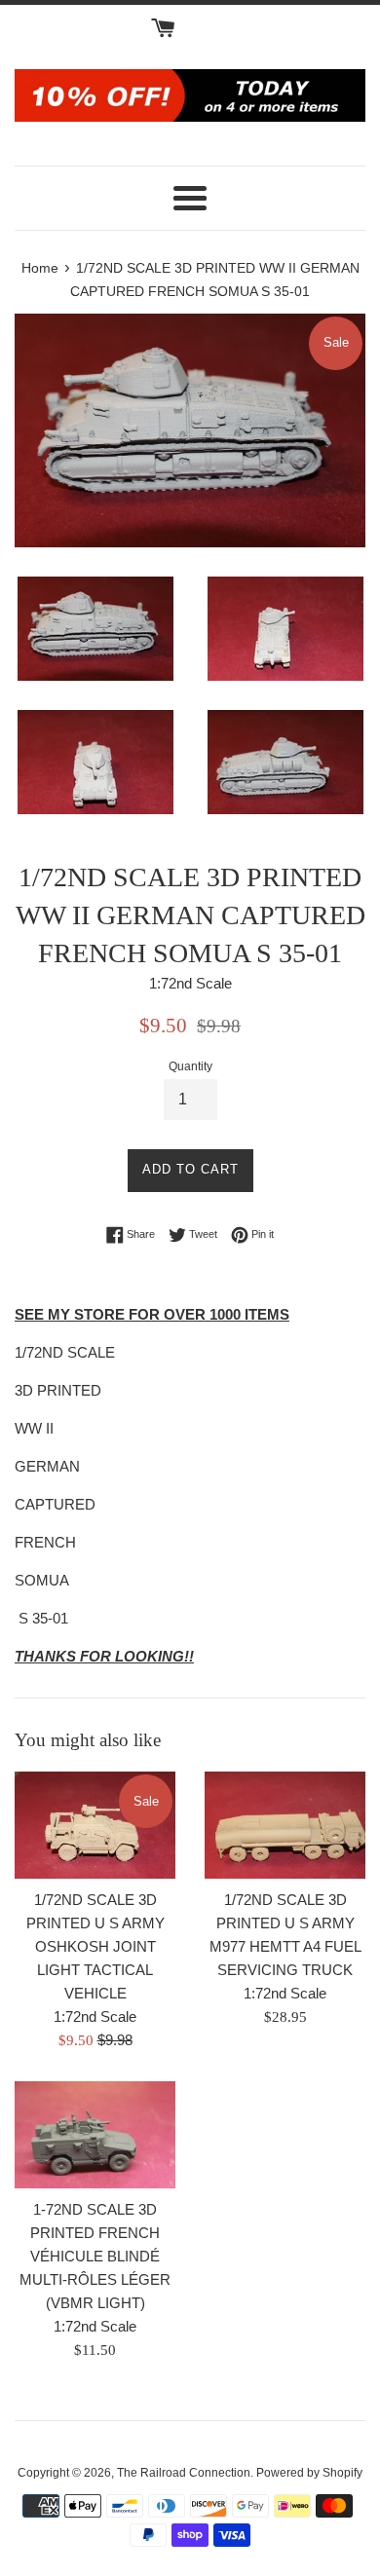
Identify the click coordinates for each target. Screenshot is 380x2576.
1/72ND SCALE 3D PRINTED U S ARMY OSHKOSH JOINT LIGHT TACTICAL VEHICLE (95, 1946)
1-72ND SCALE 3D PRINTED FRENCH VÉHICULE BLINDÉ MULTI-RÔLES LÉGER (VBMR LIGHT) (95, 2256)
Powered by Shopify (309, 2473)
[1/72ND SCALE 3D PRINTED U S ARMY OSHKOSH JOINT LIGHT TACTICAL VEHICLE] (95, 1825)
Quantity (190, 1066)
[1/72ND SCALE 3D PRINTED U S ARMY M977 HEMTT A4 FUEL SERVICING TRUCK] (285, 1825)
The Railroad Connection (184, 2473)
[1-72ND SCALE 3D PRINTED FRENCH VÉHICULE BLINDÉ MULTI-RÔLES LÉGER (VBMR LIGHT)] (95, 2135)
